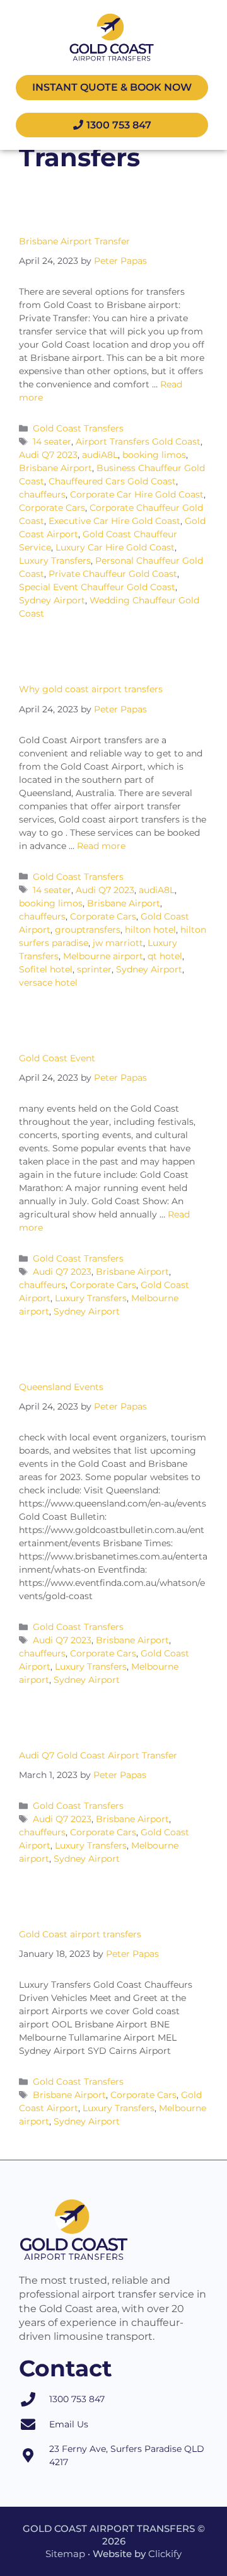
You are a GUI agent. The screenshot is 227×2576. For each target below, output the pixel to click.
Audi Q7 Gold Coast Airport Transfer (98, 1755)
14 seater (52, 442)
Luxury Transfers (55, 561)
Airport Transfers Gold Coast (138, 442)
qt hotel (165, 956)
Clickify (165, 2554)
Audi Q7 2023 (48, 455)
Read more (101, 846)
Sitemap (65, 2554)
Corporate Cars (52, 508)
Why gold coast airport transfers (91, 689)
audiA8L (100, 455)
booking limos (154, 455)
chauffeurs (42, 494)
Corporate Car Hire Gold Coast (137, 494)
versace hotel (48, 983)
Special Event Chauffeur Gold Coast (97, 587)
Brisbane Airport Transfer (74, 241)
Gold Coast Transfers (78, 428)
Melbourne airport (103, 956)
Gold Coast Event (57, 1058)
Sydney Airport (52, 600)
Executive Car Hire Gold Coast (114, 521)
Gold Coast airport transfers (80, 1934)
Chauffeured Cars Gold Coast (112, 481)
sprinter (94, 969)
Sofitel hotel (46, 969)
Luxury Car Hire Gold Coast (115, 547)
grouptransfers (88, 930)
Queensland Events (61, 1387)
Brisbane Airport (55, 468)
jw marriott (118, 943)
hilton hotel (150, 930)
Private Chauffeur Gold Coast (113, 574)
